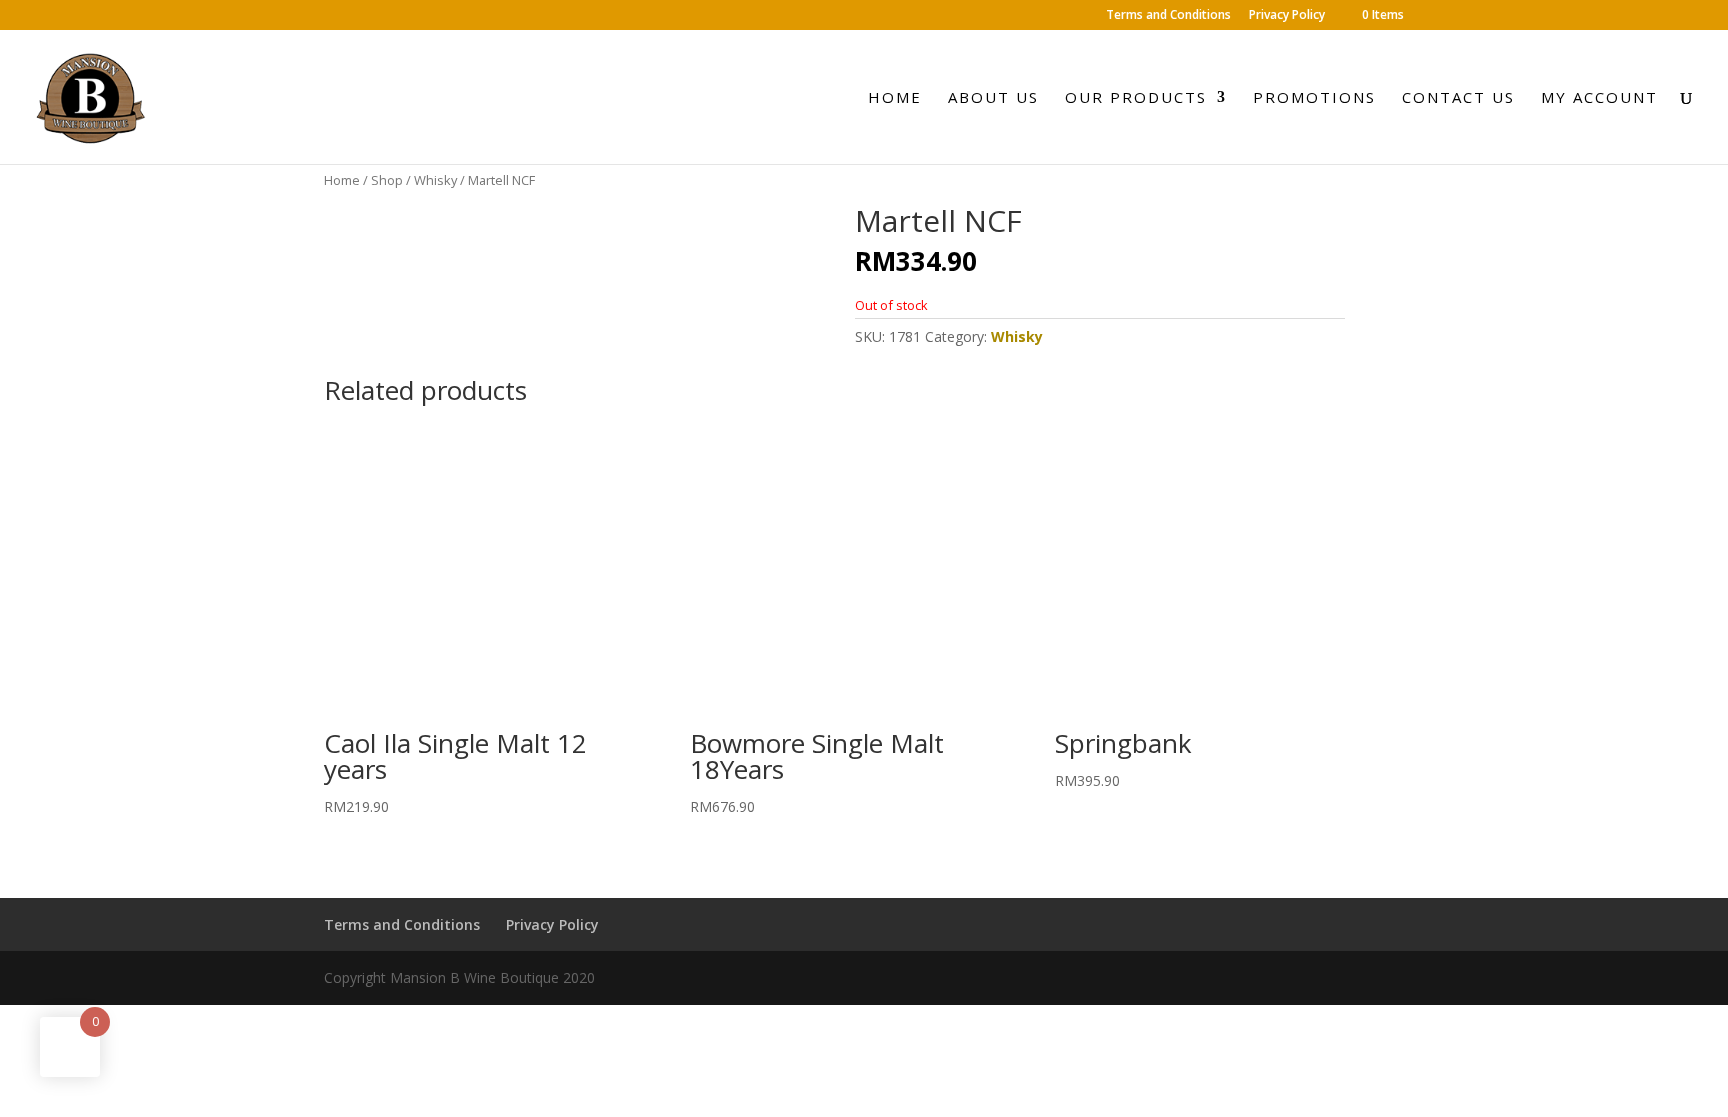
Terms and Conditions (1168, 16)
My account (1599, 98)
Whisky (435, 180)
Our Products (1136, 98)
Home (895, 98)
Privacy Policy (1287, 16)
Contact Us (1458, 98)
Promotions (1314, 98)
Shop (387, 180)
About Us (993, 98)
